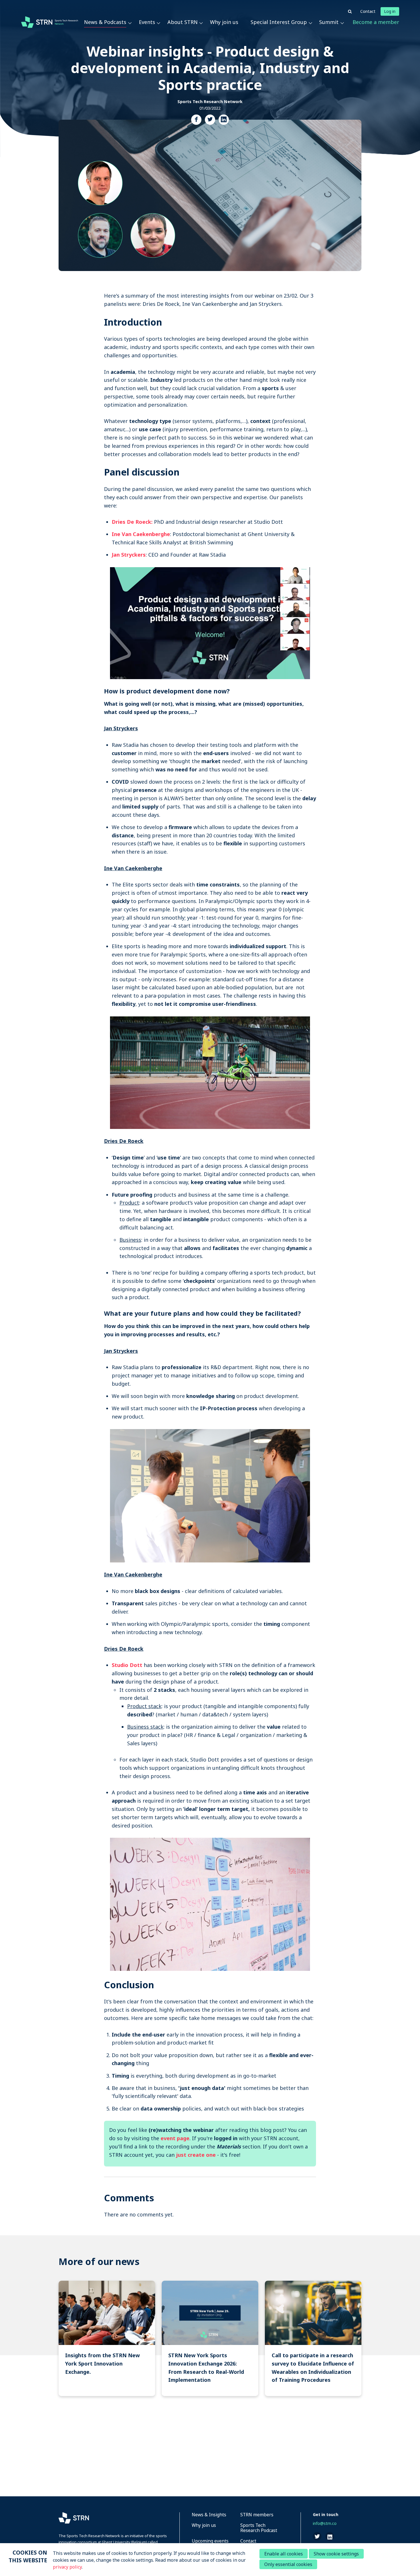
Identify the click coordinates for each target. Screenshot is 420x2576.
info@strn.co (325, 2523)
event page (175, 2138)
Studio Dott (127, 1665)
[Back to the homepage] (50, 22)
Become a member (376, 22)
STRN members (257, 2515)
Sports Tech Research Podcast (259, 2528)
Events (147, 22)
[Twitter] (210, 120)
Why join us (224, 22)
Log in (390, 11)
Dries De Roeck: (132, 522)
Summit (329, 22)
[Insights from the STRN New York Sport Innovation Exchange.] (107, 2338)
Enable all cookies (284, 2554)
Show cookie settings (336, 2554)
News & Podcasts (105, 22)
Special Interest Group (279, 22)
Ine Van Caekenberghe (141, 534)
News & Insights (209, 2515)
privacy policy (67, 2567)
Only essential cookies (288, 2564)
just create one (196, 2155)
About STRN (183, 22)
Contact (368, 11)
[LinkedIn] (224, 120)
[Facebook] (196, 120)
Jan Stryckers (129, 555)
